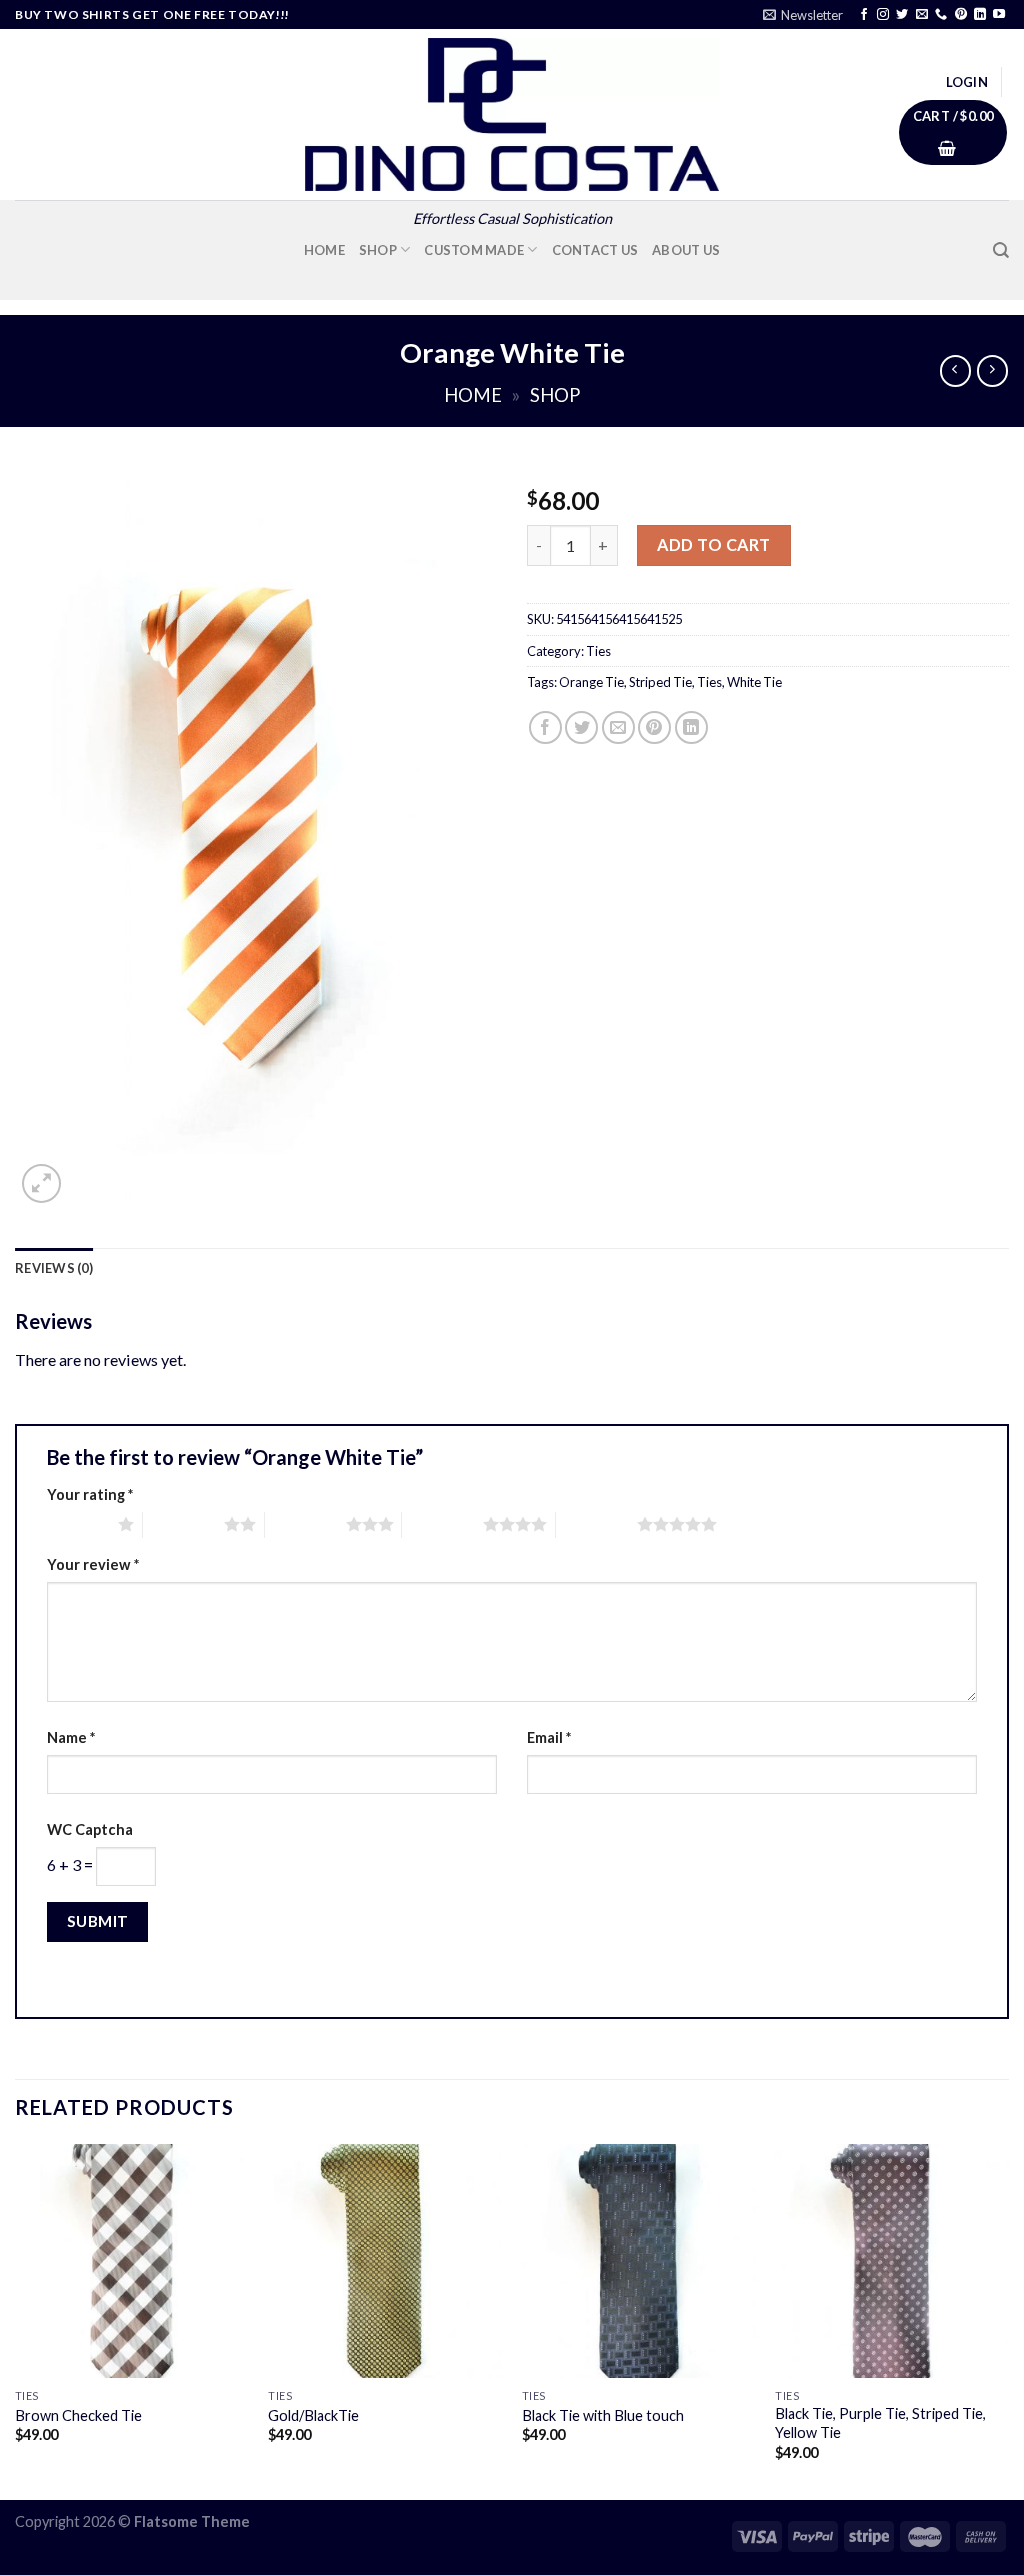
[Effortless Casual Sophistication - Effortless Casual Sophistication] (512, 114)
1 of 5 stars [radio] (77, 1524)
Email (549, 1737)
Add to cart (713, 544)
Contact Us (595, 250)
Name (71, 1737)
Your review (93, 1564)
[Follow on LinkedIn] (980, 15)
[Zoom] (41, 1183)
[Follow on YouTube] (999, 15)
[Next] (1008, 2320)
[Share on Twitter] (581, 727)
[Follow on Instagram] (883, 15)
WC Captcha (90, 1829)
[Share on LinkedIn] (691, 727)
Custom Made (474, 250)
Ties (598, 651)
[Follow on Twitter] (902, 15)
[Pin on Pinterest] (654, 727)
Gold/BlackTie (313, 2415)
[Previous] (16, 2320)
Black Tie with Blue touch (603, 2415)
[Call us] (941, 15)
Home (324, 250)
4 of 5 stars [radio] (442, 1524)
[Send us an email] (922, 15)
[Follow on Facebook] (864, 15)
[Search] (1001, 250)
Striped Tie (660, 682)
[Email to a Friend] (618, 727)
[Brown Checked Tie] (132, 2261)
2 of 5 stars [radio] (183, 1524)
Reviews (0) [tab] (54, 1268)
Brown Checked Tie (78, 2415)
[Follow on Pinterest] (961, 15)
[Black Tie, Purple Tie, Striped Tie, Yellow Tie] (892, 2261)
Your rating (90, 1494)
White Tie (754, 682)
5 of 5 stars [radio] (596, 1524)
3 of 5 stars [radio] (305, 1524)
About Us (686, 250)
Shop (378, 250)
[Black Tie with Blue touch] (639, 2261)
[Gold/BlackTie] (385, 2261)
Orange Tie (591, 682)
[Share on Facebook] (545, 727)
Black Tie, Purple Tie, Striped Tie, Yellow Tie (880, 2423)
